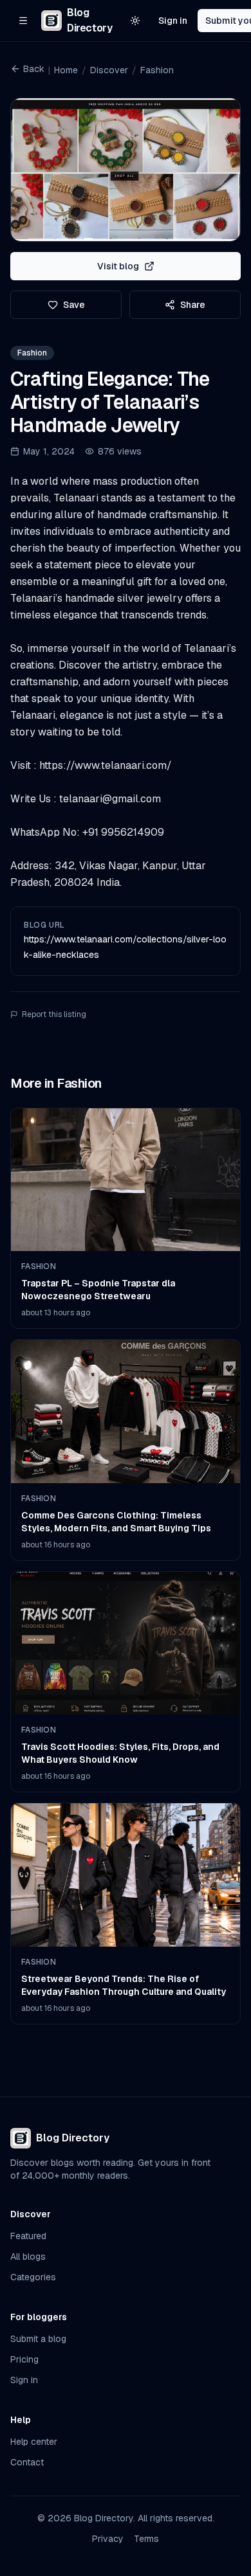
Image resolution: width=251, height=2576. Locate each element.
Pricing (24, 2359)
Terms (146, 2539)
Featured (28, 2236)
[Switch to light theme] (135, 21)
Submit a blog (38, 2339)
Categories (33, 2277)
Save (74, 305)
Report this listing (54, 1014)
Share (193, 305)
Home (66, 70)
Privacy (108, 2539)
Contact (27, 2462)
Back (34, 69)
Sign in (173, 21)
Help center (34, 2442)
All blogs (28, 2256)
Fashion (157, 70)
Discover (109, 70)
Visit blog (118, 266)
